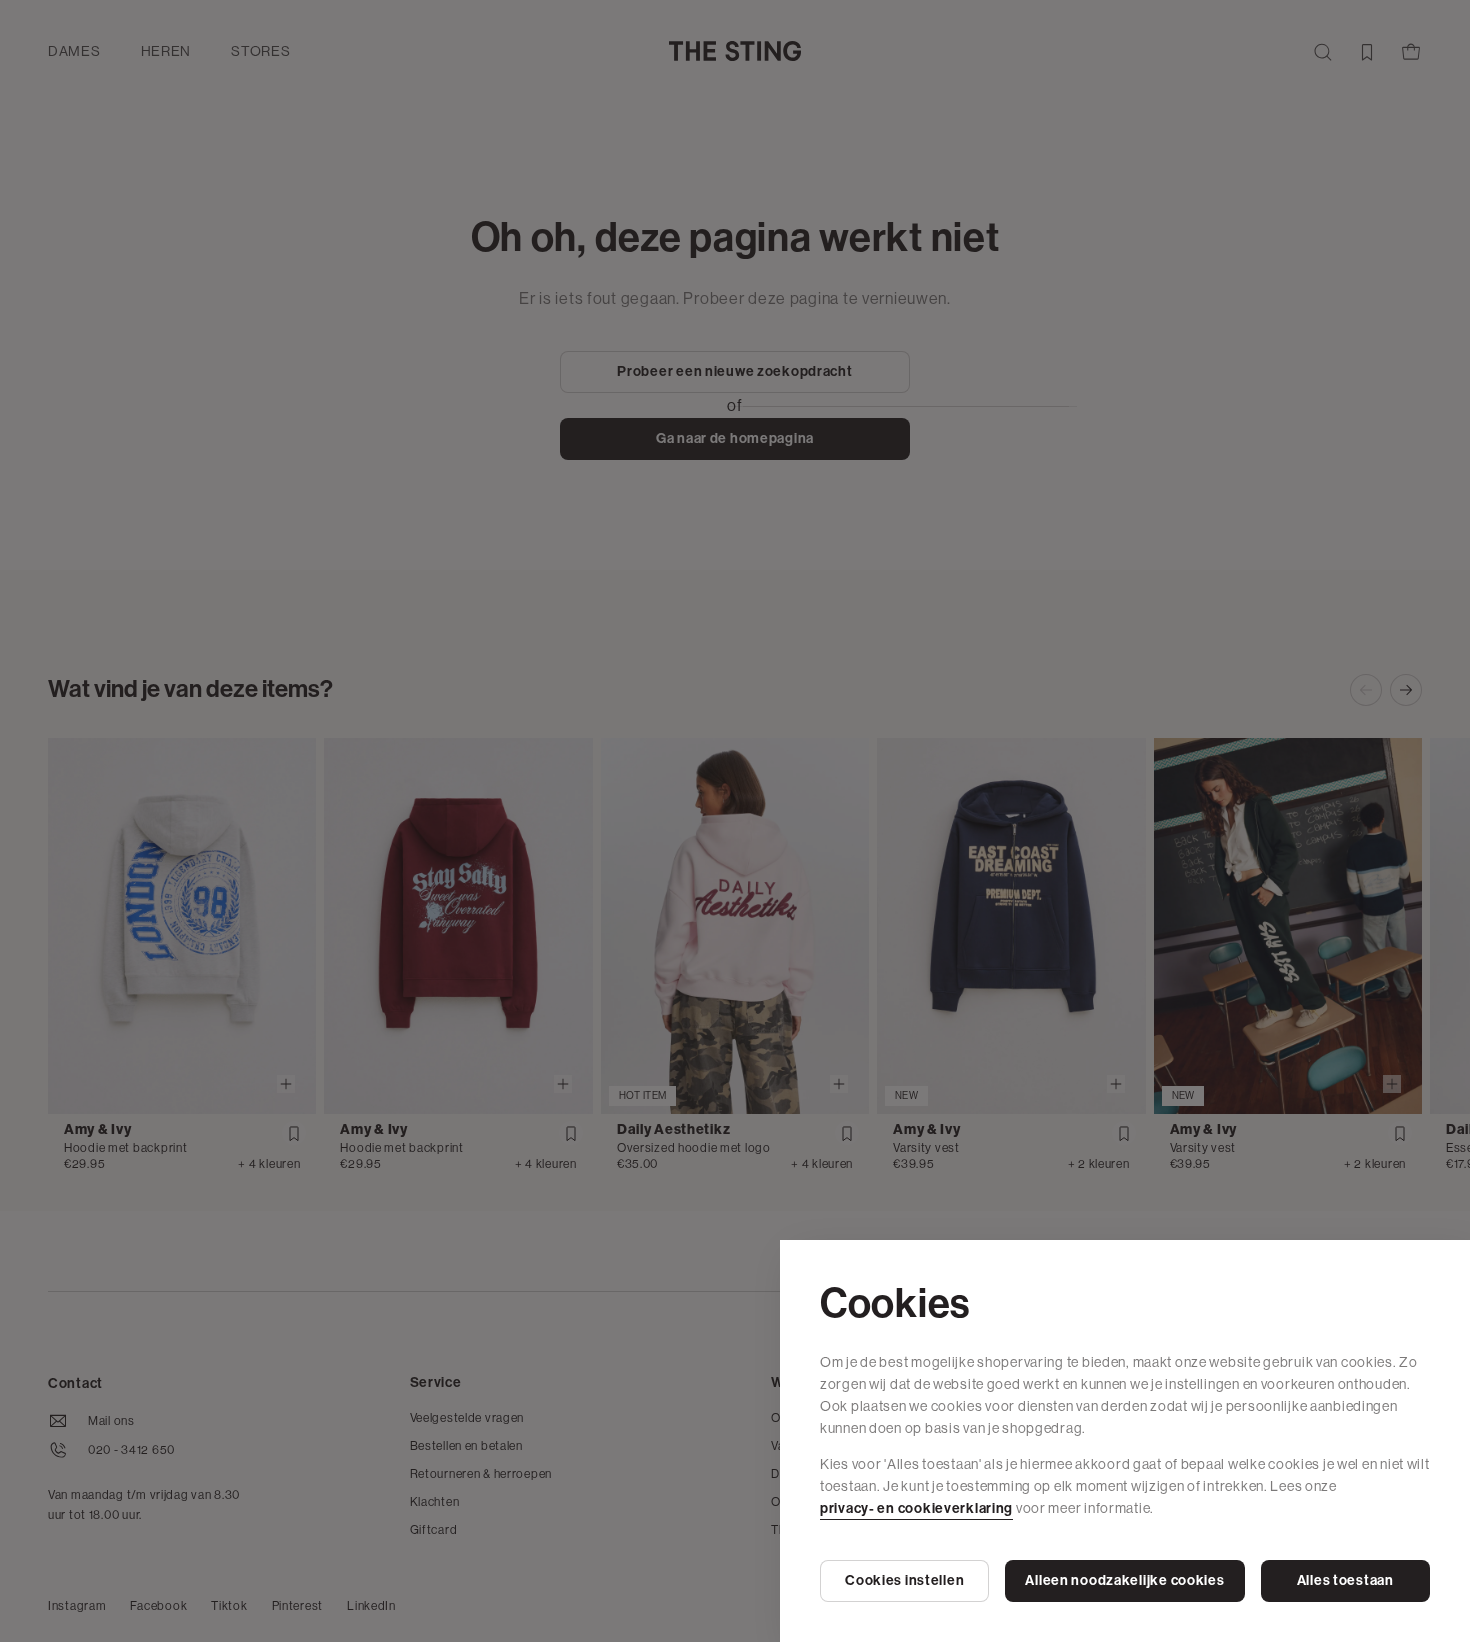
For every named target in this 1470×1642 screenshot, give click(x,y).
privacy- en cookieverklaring (916, 1508)
